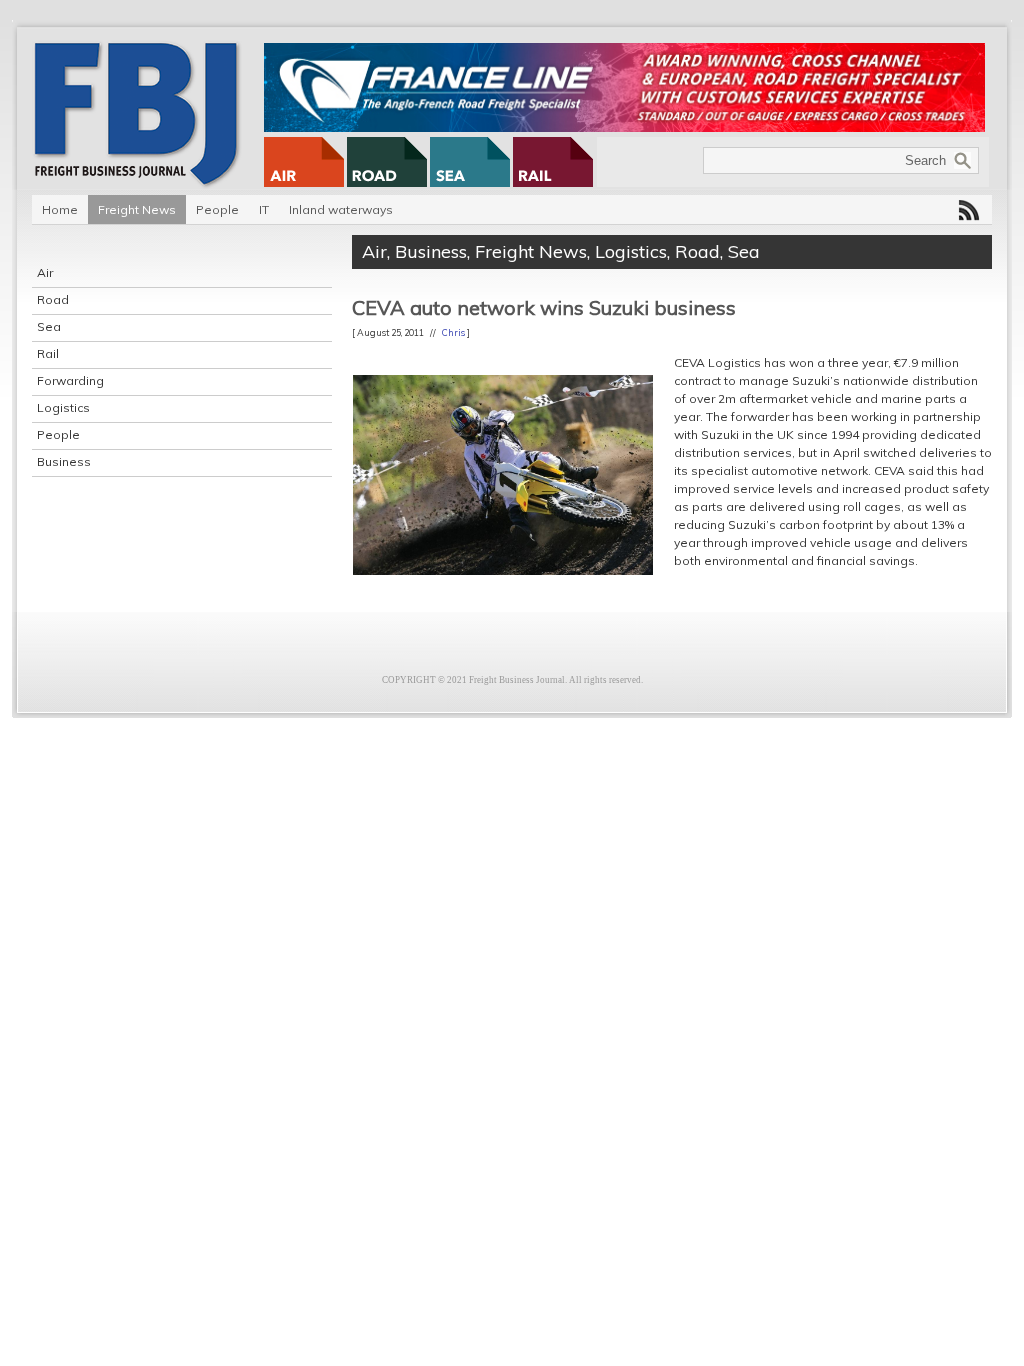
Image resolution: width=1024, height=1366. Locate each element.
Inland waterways (341, 209)
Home (60, 209)
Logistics (63, 407)
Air (45, 272)
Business (64, 461)
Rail (48, 353)
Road (53, 299)
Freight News (137, 209)
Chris (453, 332)
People (217, 209)
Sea (49, 326)
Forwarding (70, 380)
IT (264, 209)
